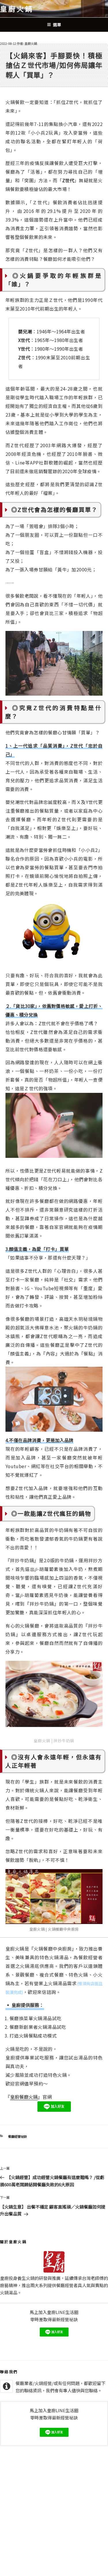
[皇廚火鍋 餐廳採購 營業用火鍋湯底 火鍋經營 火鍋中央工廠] (54, 1897)
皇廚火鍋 (17, 9)
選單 (57, 25)
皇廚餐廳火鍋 (24, 2097)
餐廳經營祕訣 (18, 2136)
